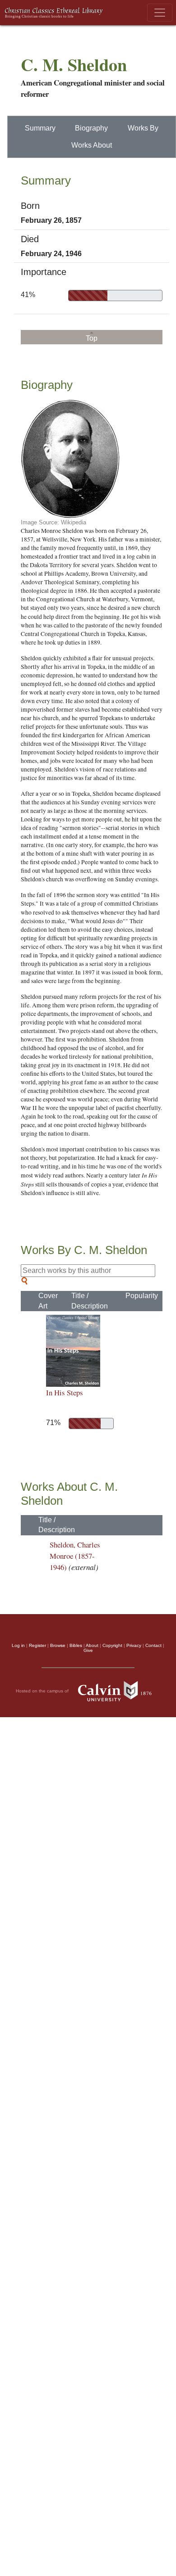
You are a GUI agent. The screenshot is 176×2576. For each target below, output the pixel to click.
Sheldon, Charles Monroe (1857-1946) (75, 1556)
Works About (92, 145)
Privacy (134, 1645)
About (92, 1645)
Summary (40, 128)
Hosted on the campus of (43, 1691)
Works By (143, 128)
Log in (18, 1645)
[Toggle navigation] (160, 13)
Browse (58, 1645)
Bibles (76, 1645)
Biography (91, 128)
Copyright (112, 1645)
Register (37, 1645)
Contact (153, 1645)
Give (88, 1650)
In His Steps (65, 1392)
